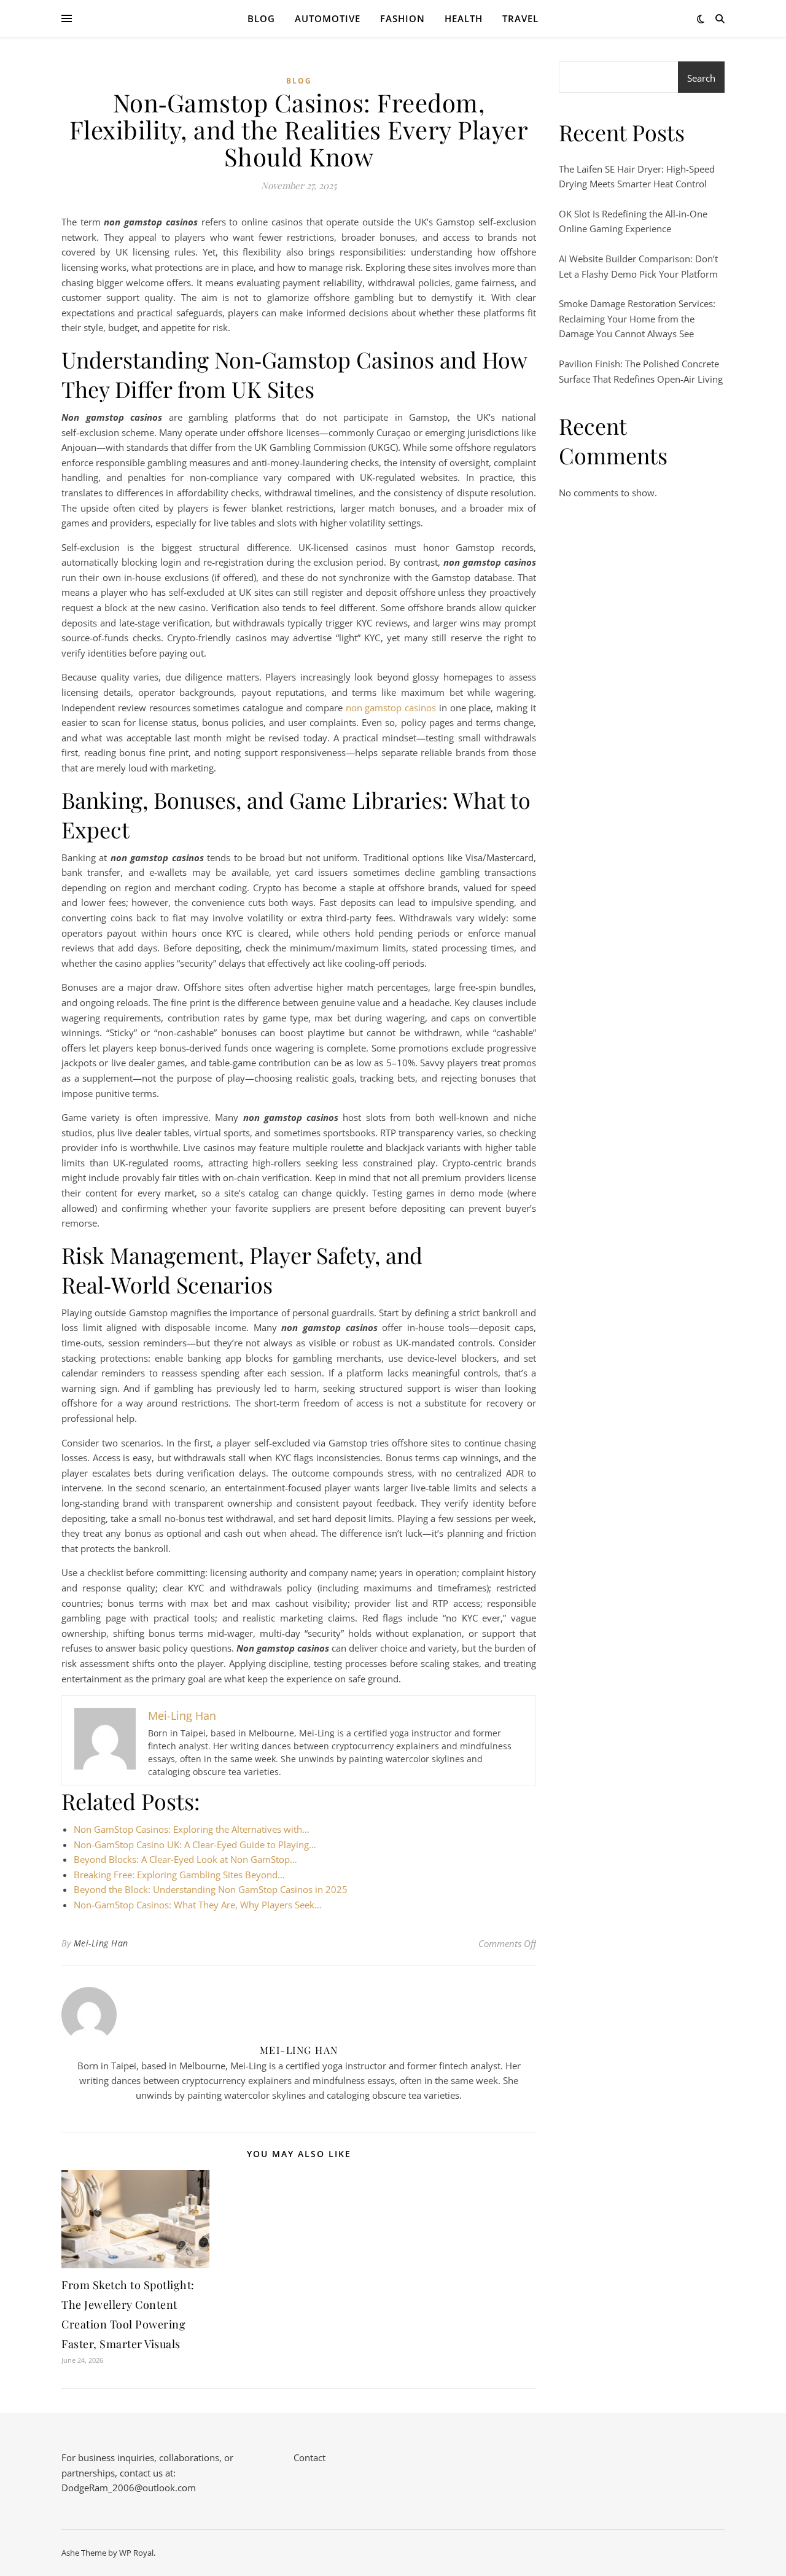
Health (464, 18)
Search (701, 78)
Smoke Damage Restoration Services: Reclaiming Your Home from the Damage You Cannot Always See (637, 318)
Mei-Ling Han (101, 1943)
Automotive (328, 18)
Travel (520, 18)
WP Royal (136, 2553)
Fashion (403, 18)
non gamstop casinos (391, 708)
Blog (261, 18)
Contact (309, 2457)
